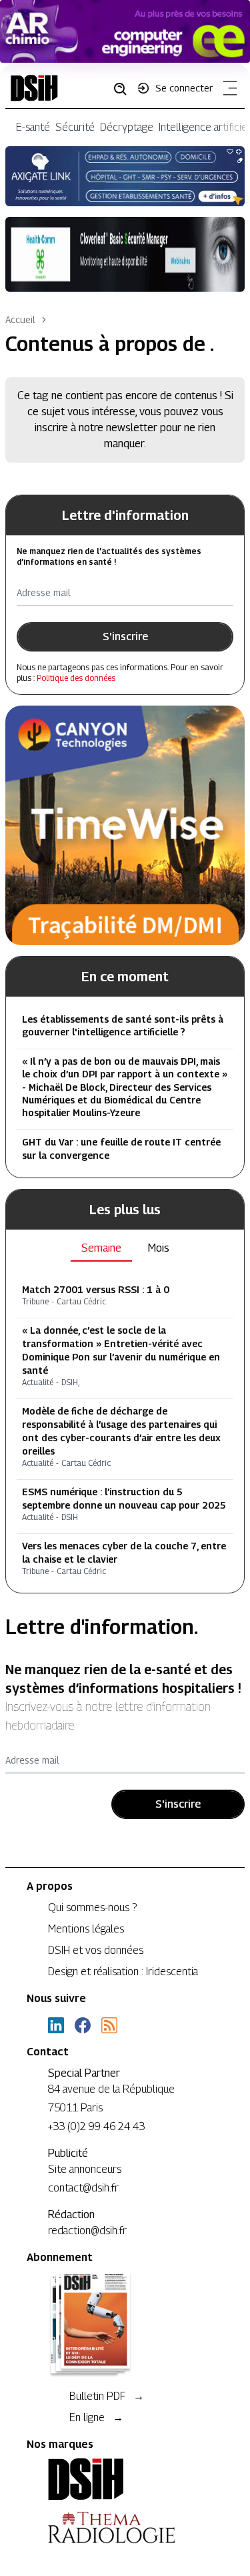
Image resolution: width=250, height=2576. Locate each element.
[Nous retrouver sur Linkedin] (56, 2025)
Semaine (101, 1248)
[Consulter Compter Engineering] (125, 31)
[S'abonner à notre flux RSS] (109, 2025)
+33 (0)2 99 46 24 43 (96, 2126)
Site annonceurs (85, 2169)
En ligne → (96, 2417)
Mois (159, 1248)
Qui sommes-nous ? (92, 1907)
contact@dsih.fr (83, 2188)
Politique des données (76, 678)
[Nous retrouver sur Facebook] (83, 2025)
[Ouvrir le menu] (227, 91)
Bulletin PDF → (107, 2396)
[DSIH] (125, 2479)
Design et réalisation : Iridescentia (123, 1972)
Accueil (20, 319)
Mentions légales (86, 1929)
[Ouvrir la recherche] (125, 88)
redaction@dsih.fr (87, 2231)
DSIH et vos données (96, 1950)
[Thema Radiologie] (125, 2527)
